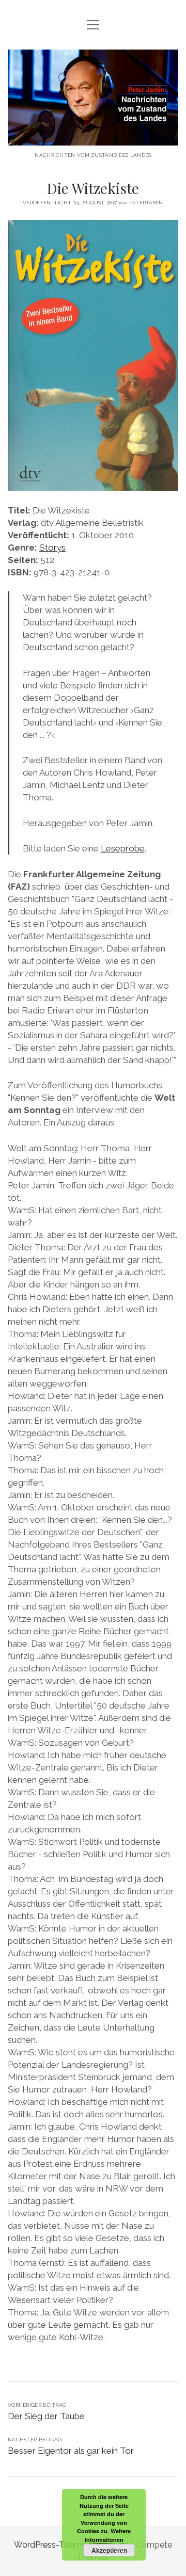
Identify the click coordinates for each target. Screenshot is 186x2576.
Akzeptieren (109, 2550)
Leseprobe (123, 848)
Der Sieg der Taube (46, 2416)
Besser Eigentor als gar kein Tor (71, 2451)
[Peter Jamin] (93, 138)
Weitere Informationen (108, 2535)
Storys (52, 548)
